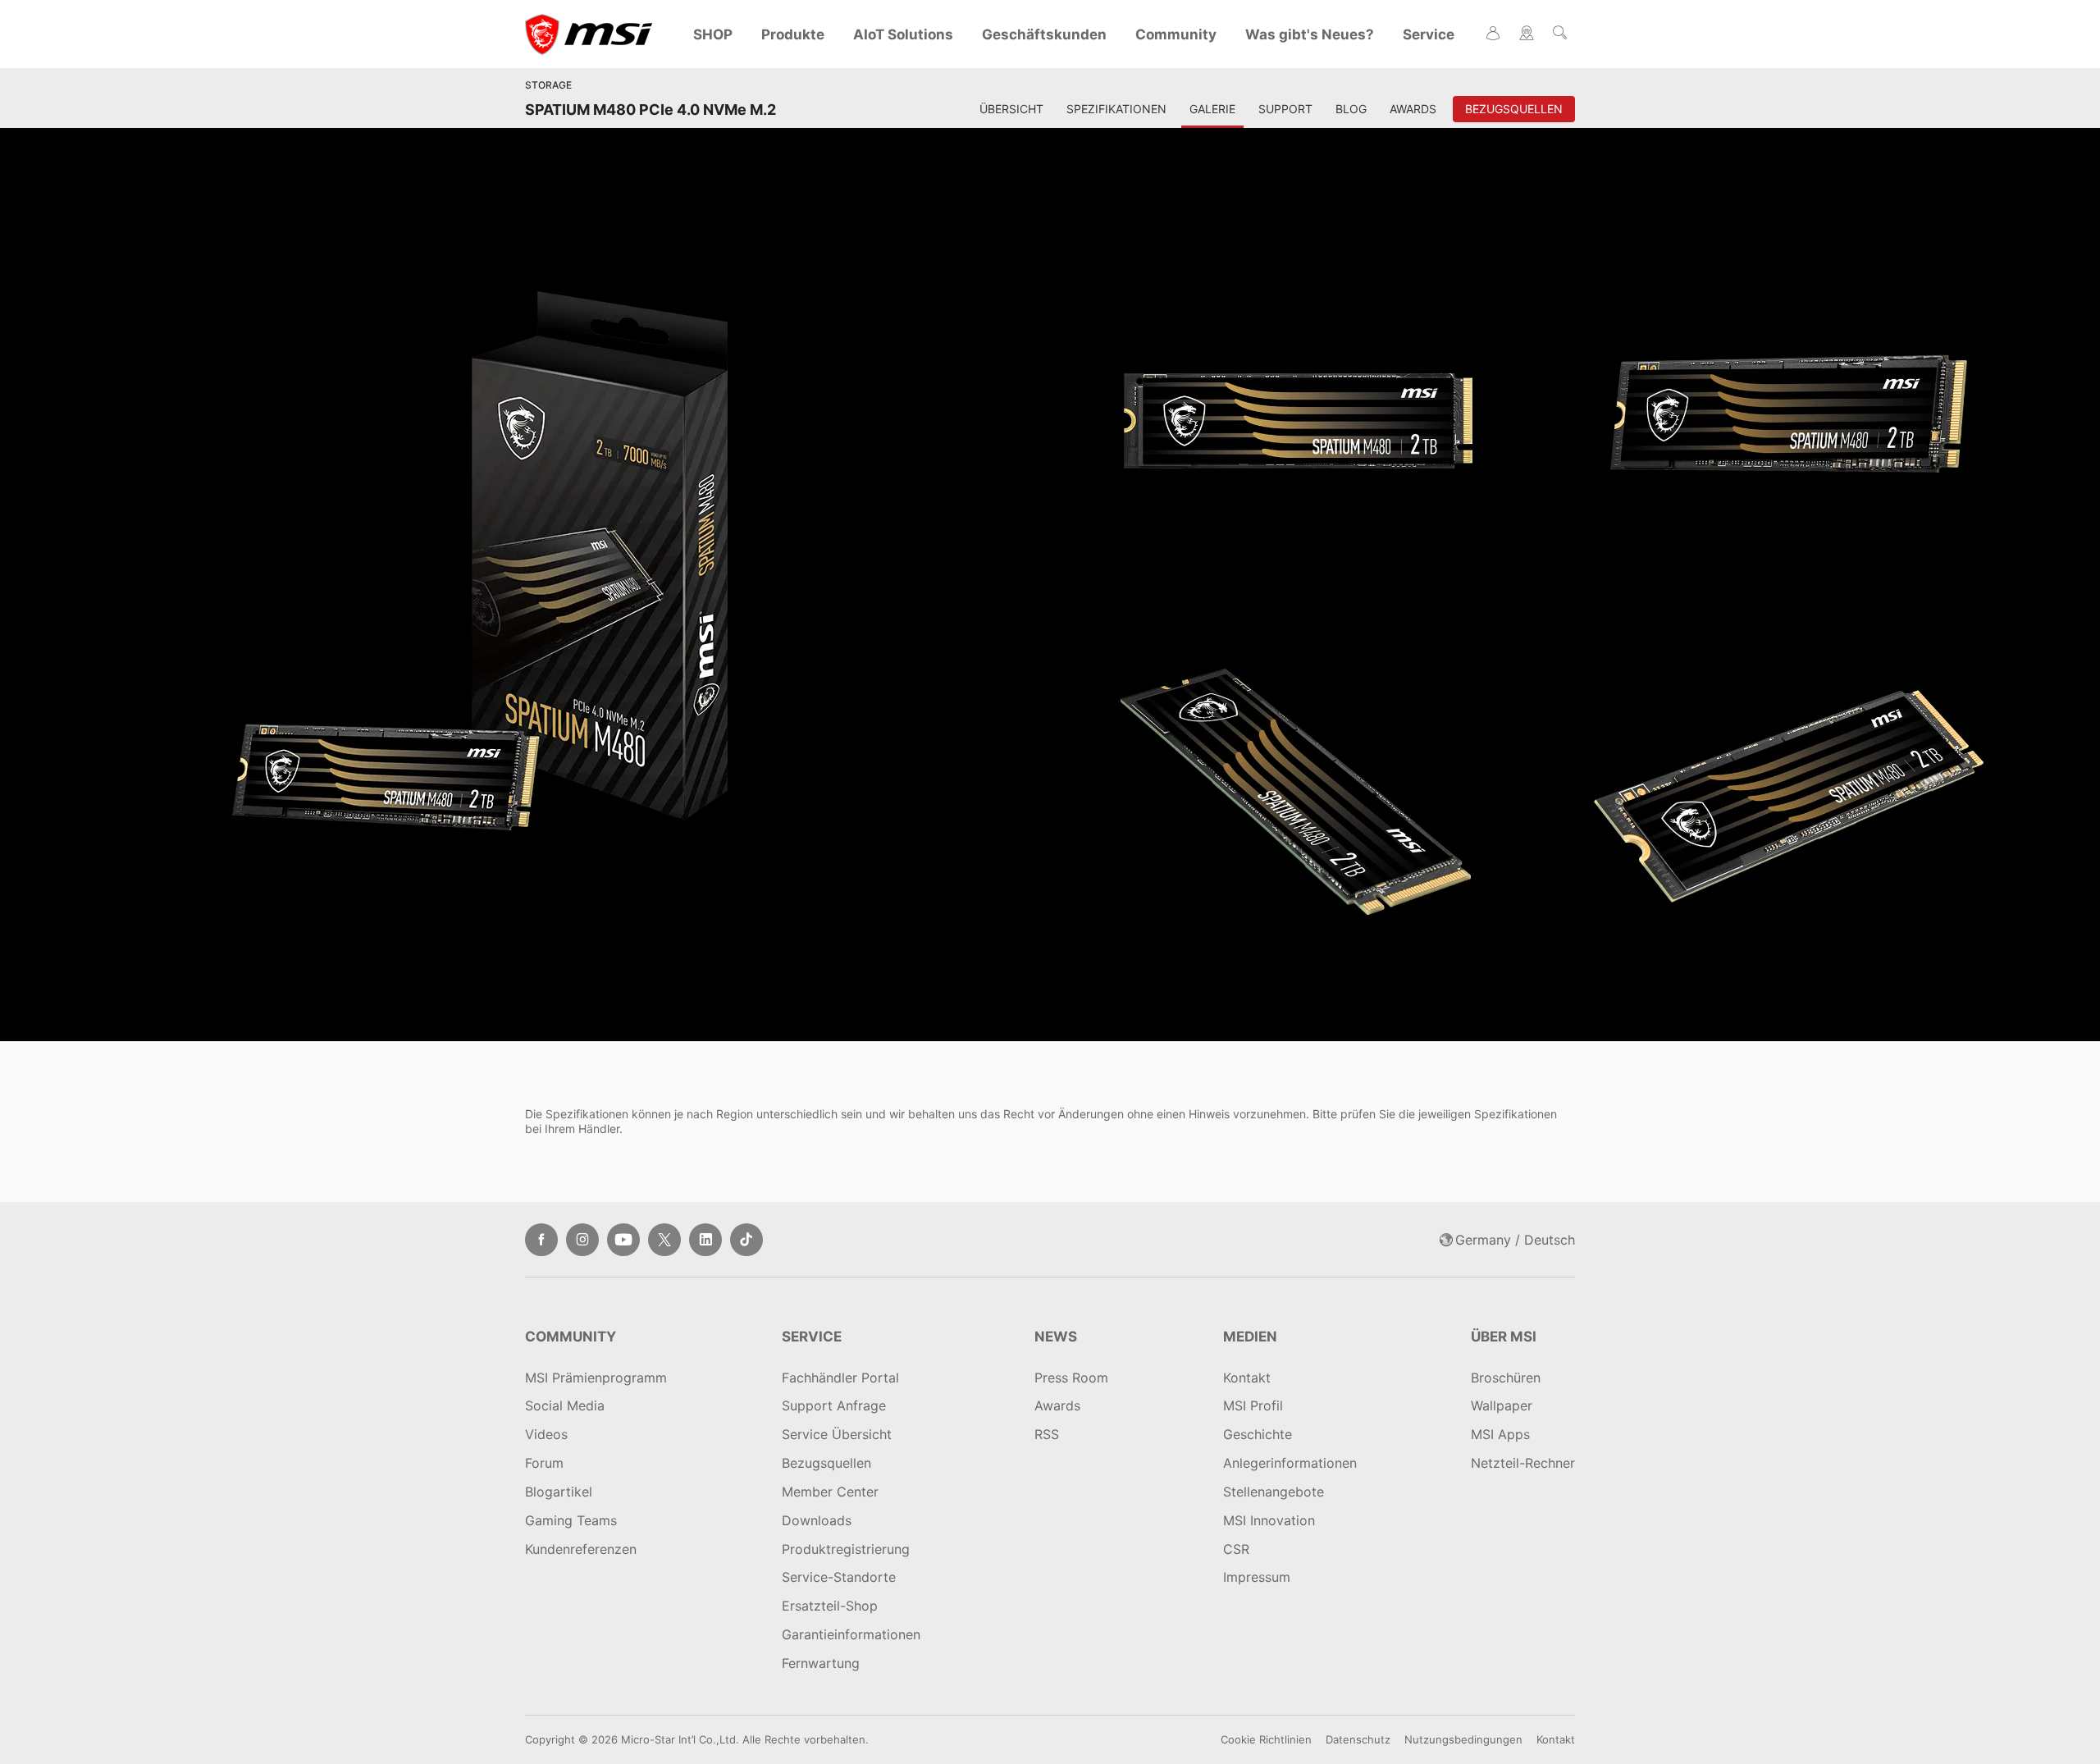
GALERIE (1212, 109)
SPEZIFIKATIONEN (1116, 109)
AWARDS (1413, 109)
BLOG (1351, 109)
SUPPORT (1285, 109)
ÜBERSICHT (1011, 109)
